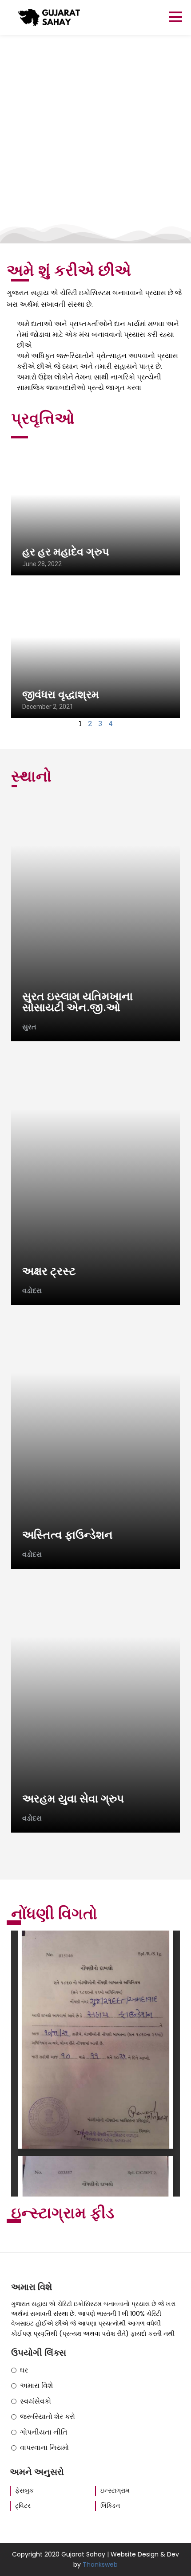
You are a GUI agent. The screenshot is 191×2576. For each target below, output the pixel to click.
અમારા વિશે (36, 2386)
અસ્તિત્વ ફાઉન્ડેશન (68, 1535)
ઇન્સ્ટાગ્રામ (115, 2491)
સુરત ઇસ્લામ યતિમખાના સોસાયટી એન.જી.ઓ (78, 1002)
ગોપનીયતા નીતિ (44, 2432)
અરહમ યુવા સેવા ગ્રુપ (73, 1799)
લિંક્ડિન (110, 2506)
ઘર (24, 2370)
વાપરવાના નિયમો (44, 2448)
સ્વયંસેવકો (36, 2401)
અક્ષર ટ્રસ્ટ (49, 1271)
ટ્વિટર (23, 2506)
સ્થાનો (31, 776)
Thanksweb (100, 2564)
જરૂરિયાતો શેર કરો (48, 2417)
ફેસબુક (24, 2491)
